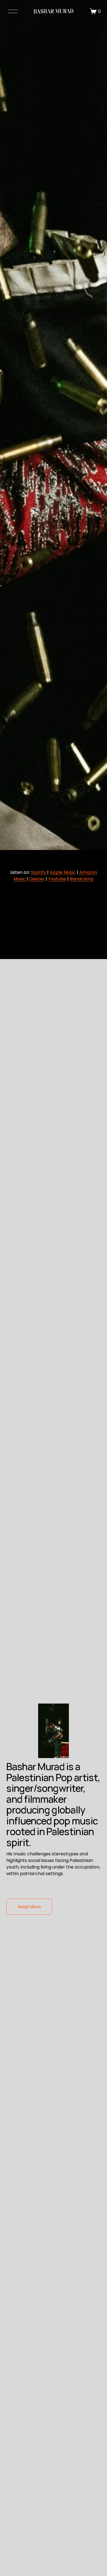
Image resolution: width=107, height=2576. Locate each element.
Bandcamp (82, 879)
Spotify (39, 872)
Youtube (57, 879)
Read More (29, 1907)
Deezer (37, 879)
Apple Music (63, 872)
